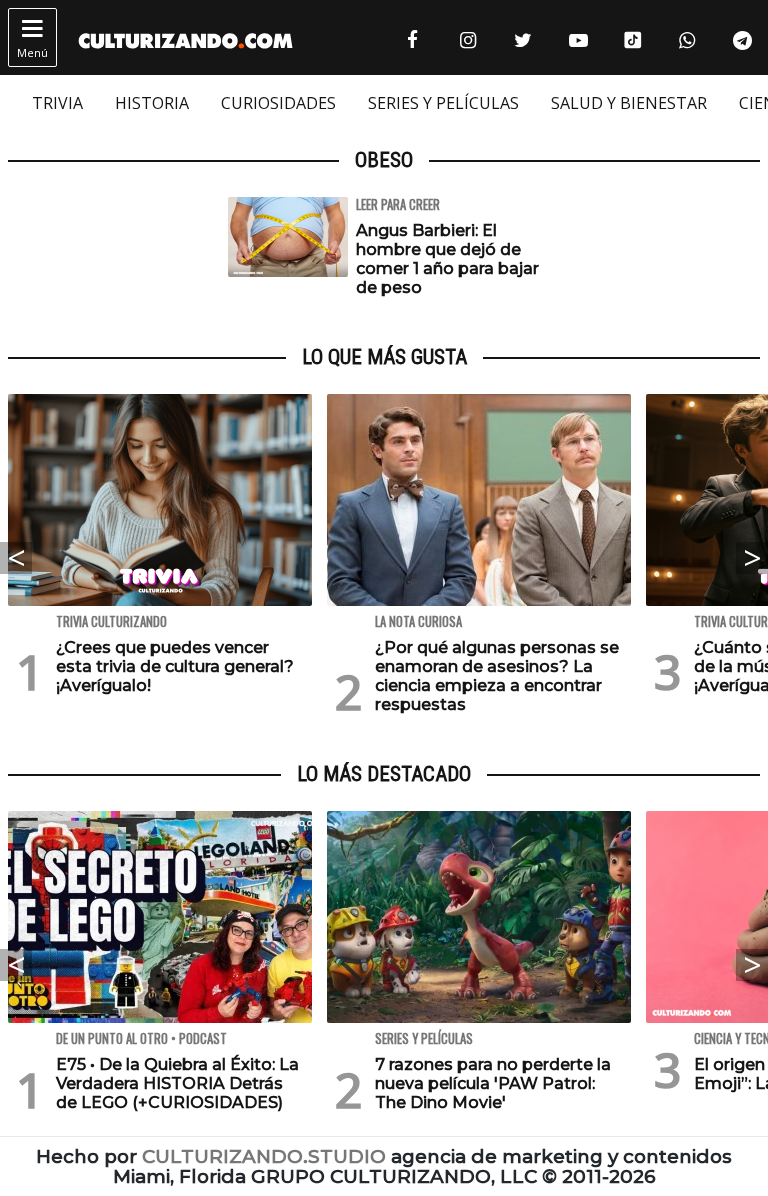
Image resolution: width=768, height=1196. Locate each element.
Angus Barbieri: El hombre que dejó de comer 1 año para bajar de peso (447, 259)
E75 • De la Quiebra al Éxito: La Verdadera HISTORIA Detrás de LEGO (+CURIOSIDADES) (177, 1083)
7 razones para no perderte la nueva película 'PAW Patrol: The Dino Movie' (493, 1083)
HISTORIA (152, 103)
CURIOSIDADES (278, 103)
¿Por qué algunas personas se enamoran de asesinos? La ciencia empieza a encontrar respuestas (497, 676)
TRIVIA (57, 103)
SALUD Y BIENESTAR (629, 103)
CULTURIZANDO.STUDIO (264, 1156)
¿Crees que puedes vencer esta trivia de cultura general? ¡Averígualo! (175, 666)
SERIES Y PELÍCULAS (443, 103)
